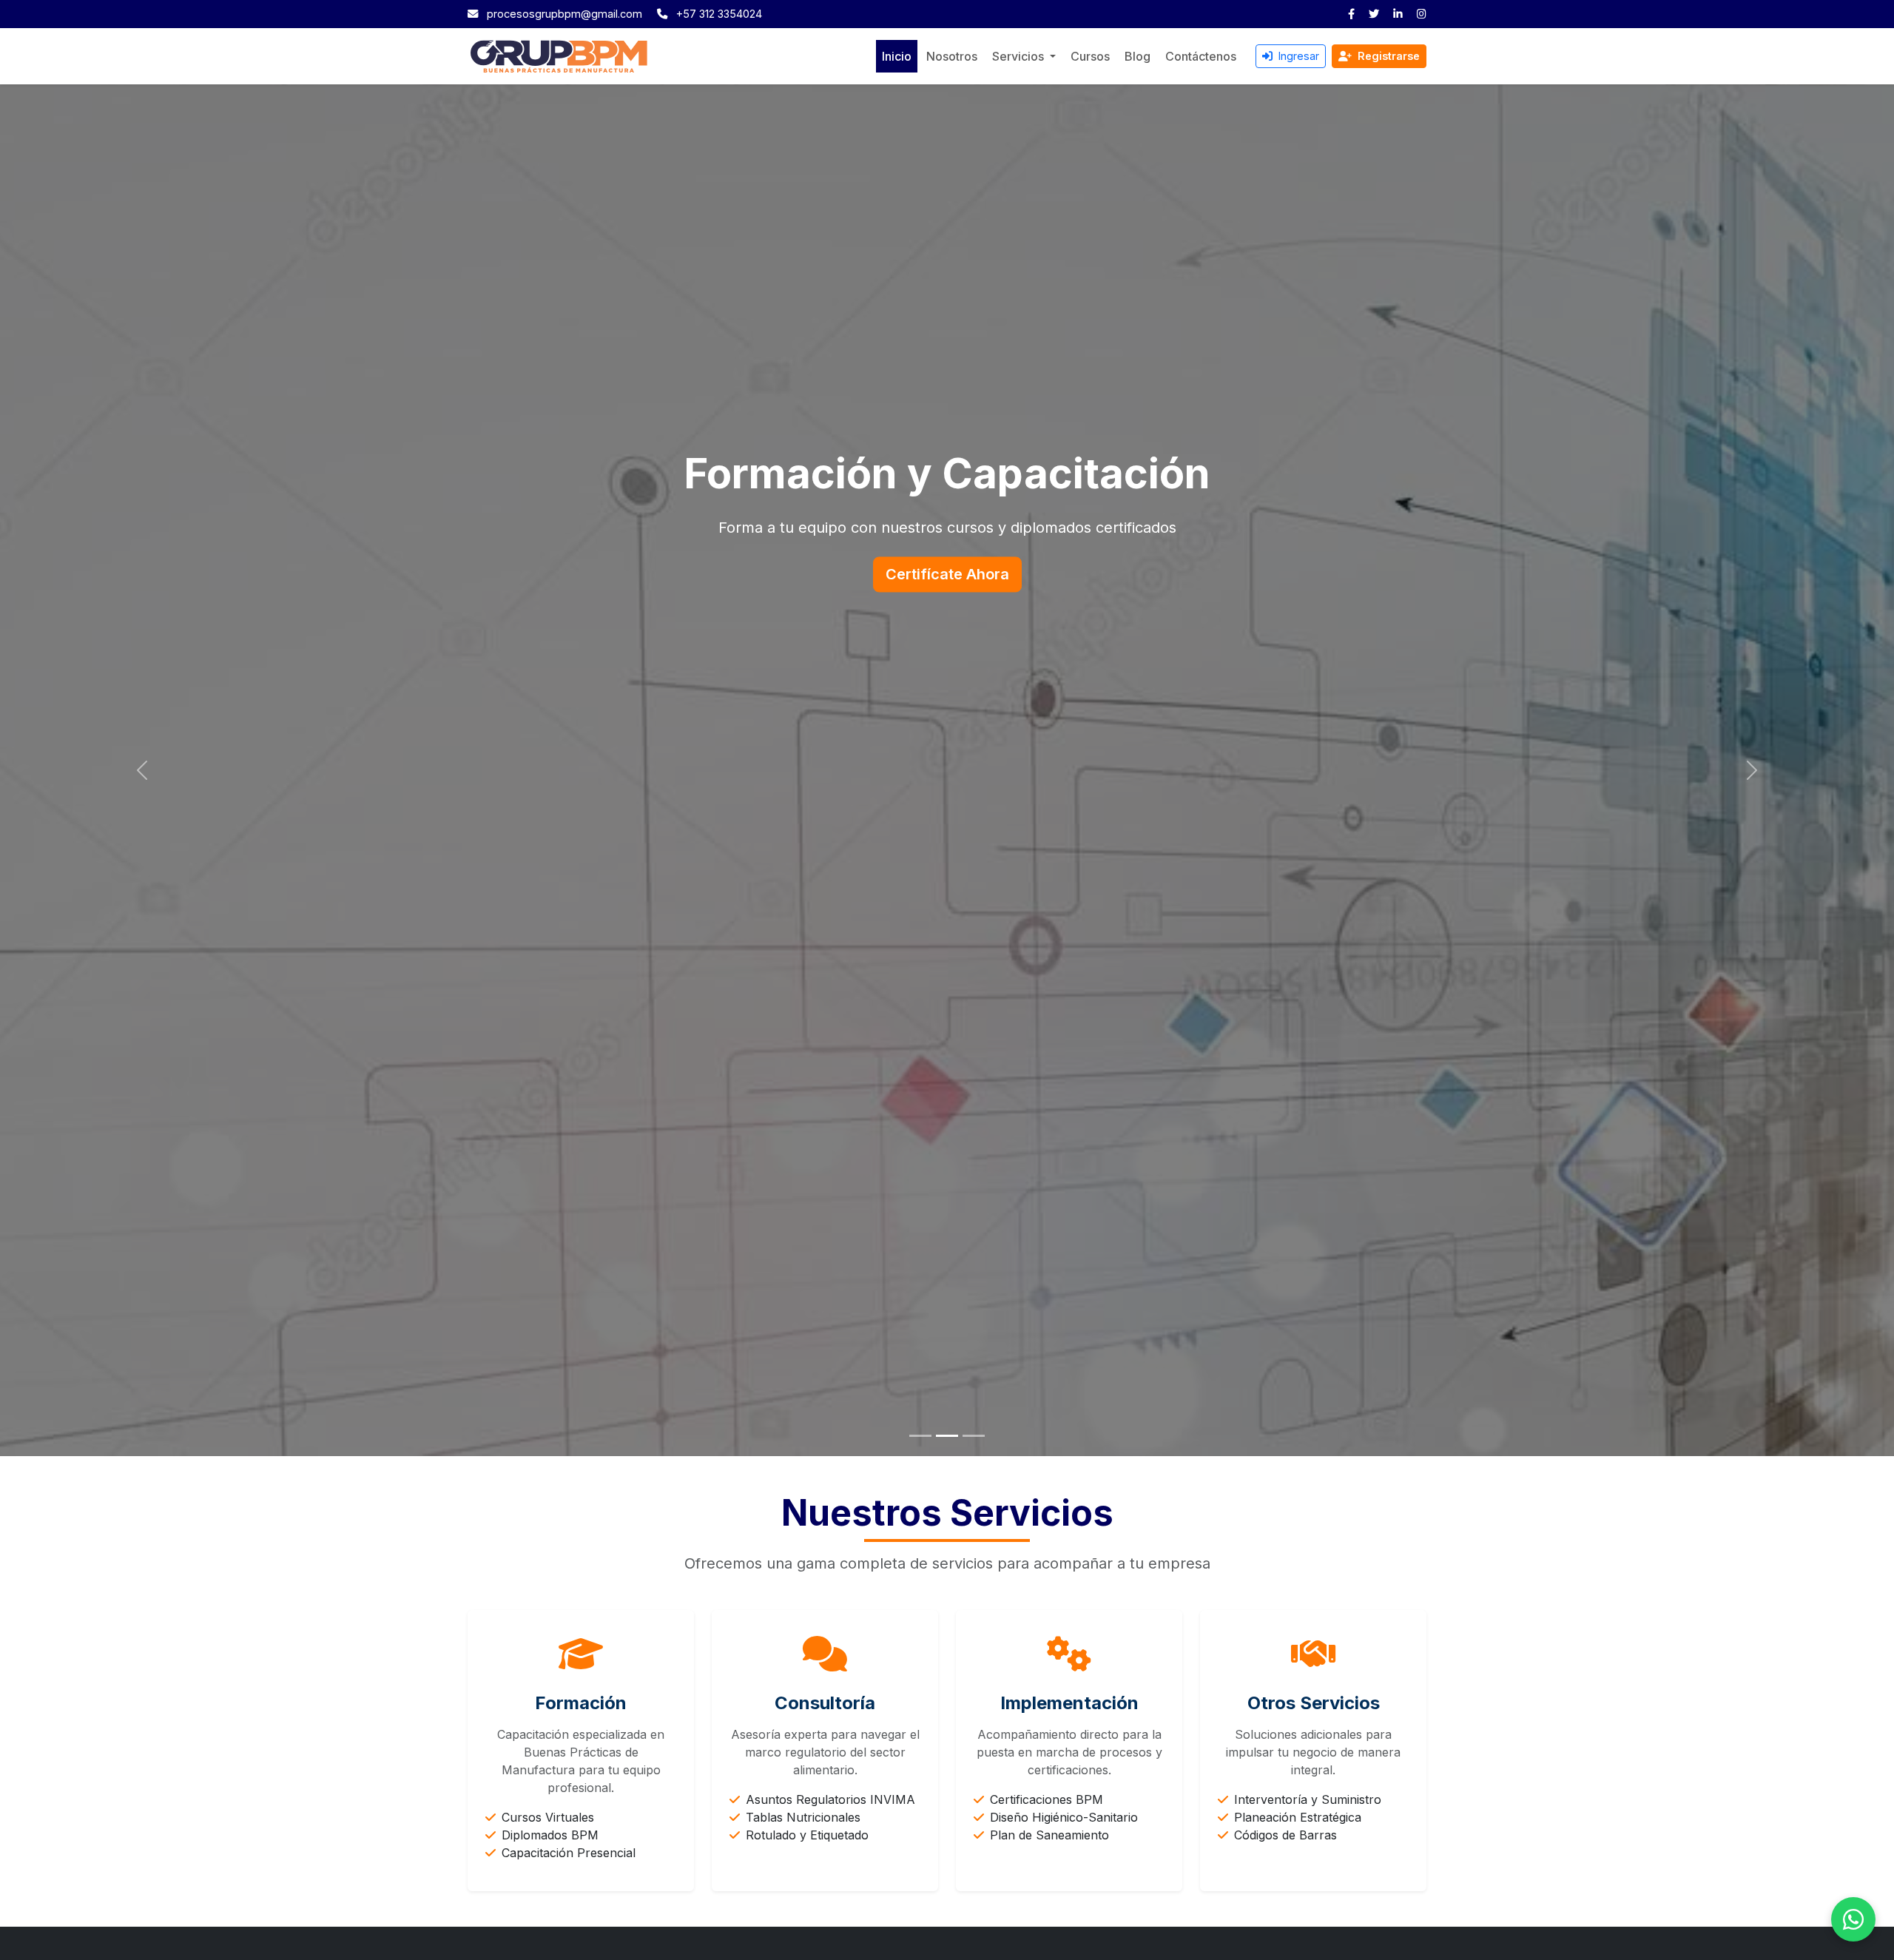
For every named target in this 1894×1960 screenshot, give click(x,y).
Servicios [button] (1020, 56)
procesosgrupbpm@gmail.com (565, 14)
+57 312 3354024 (719, 14)
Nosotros (952, 56)
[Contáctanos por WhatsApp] (1853, 1919)
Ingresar (1297, 56)
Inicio (897, 56)
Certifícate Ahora (947, 574)
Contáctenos (1201, 56)
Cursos (1090, 56)
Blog (1138, 56)
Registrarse (1387, 56)
